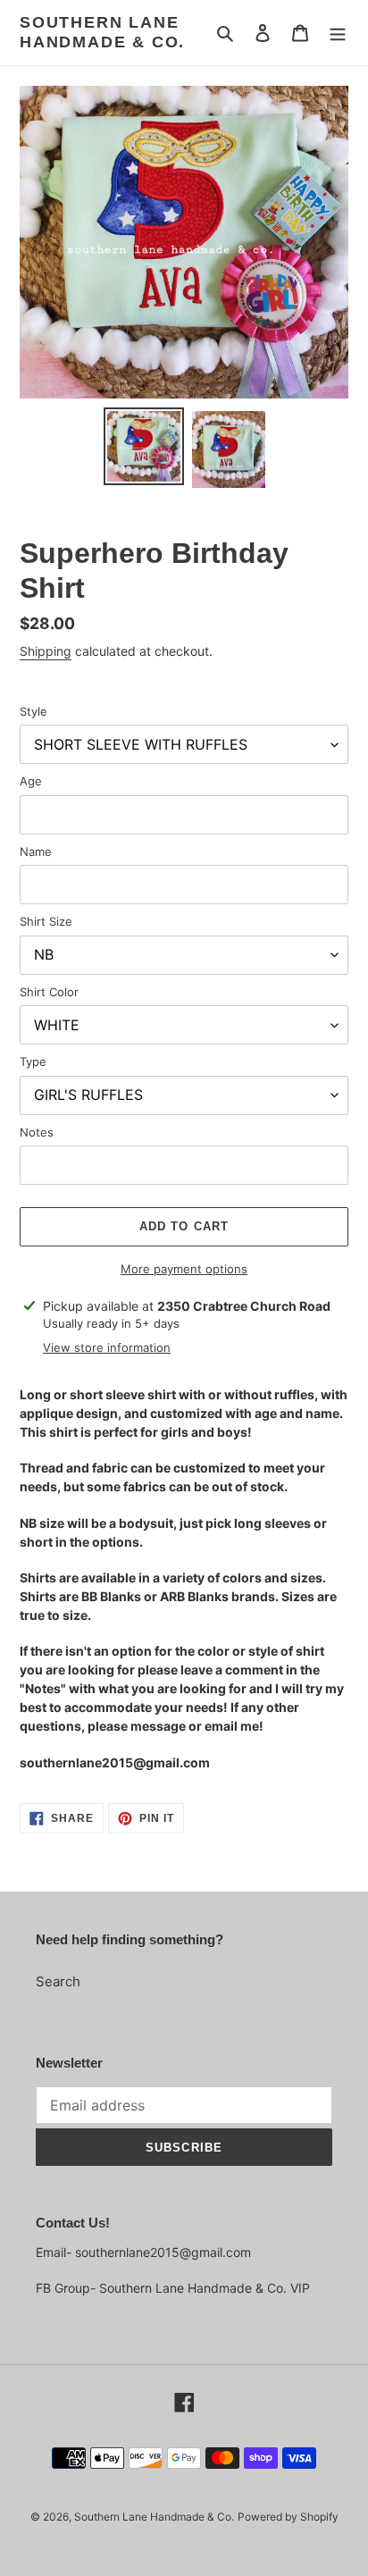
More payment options (184, 1269)
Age (31, 781)
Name (36, 852)
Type (33, 1061)
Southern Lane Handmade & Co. (102, 32)
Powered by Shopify (288, 2517)
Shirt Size (46, 921)
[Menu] (338, 33)
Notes (37, 1132)
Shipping (46, 651)
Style (33, 711)
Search (58, 1981)
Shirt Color (49, 992)
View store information (107, 1347)
